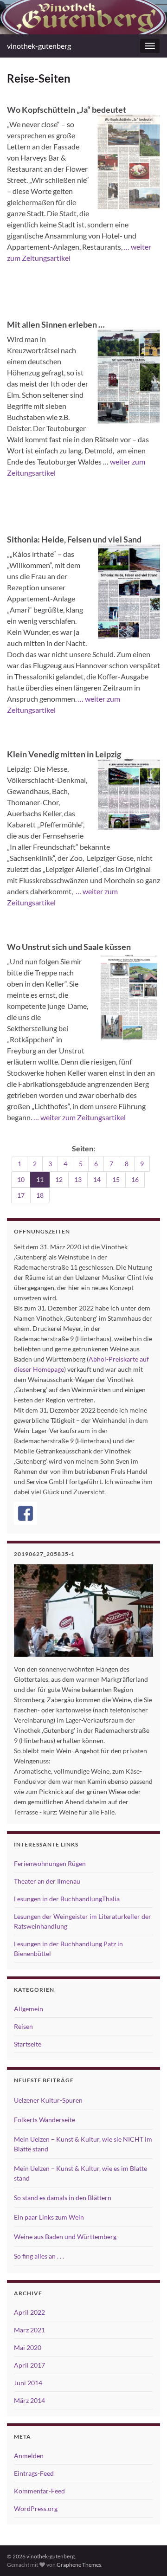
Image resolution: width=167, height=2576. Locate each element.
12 (59, 1179)
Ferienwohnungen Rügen (50, 1863)
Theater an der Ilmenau (47, 1881)
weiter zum (128, 462)
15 (116, 1179)
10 (21, 1179)
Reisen (23, 2026)
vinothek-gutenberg (39, 46)
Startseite (28, 2044)
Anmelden (29, 2456)
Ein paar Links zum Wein (49, 2217)
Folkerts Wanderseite (45, 2120)
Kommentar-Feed (39, 2491)
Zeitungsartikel (31, 473)
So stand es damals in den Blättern (63, 2198)
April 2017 (29, 2365)
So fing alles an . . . (39, 2256)
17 (21, 1195)
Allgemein (29, 2009)
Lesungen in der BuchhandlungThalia (67, 1899)
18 (40, 1195)
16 (135, 1179)
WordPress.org (36, 2508)
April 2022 (29, 2312)
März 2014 (29, 2400)
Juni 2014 (28, 2383)
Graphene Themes (79, 2565)
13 (78, 1179)
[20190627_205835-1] (83, 1611)
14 (97, 1179)
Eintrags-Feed (34, 2473)
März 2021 (29, 2330)
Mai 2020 (28, 2347)
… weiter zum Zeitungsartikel (79, 1117)
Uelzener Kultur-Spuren (48, 2100)
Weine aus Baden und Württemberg (65, 2237)
